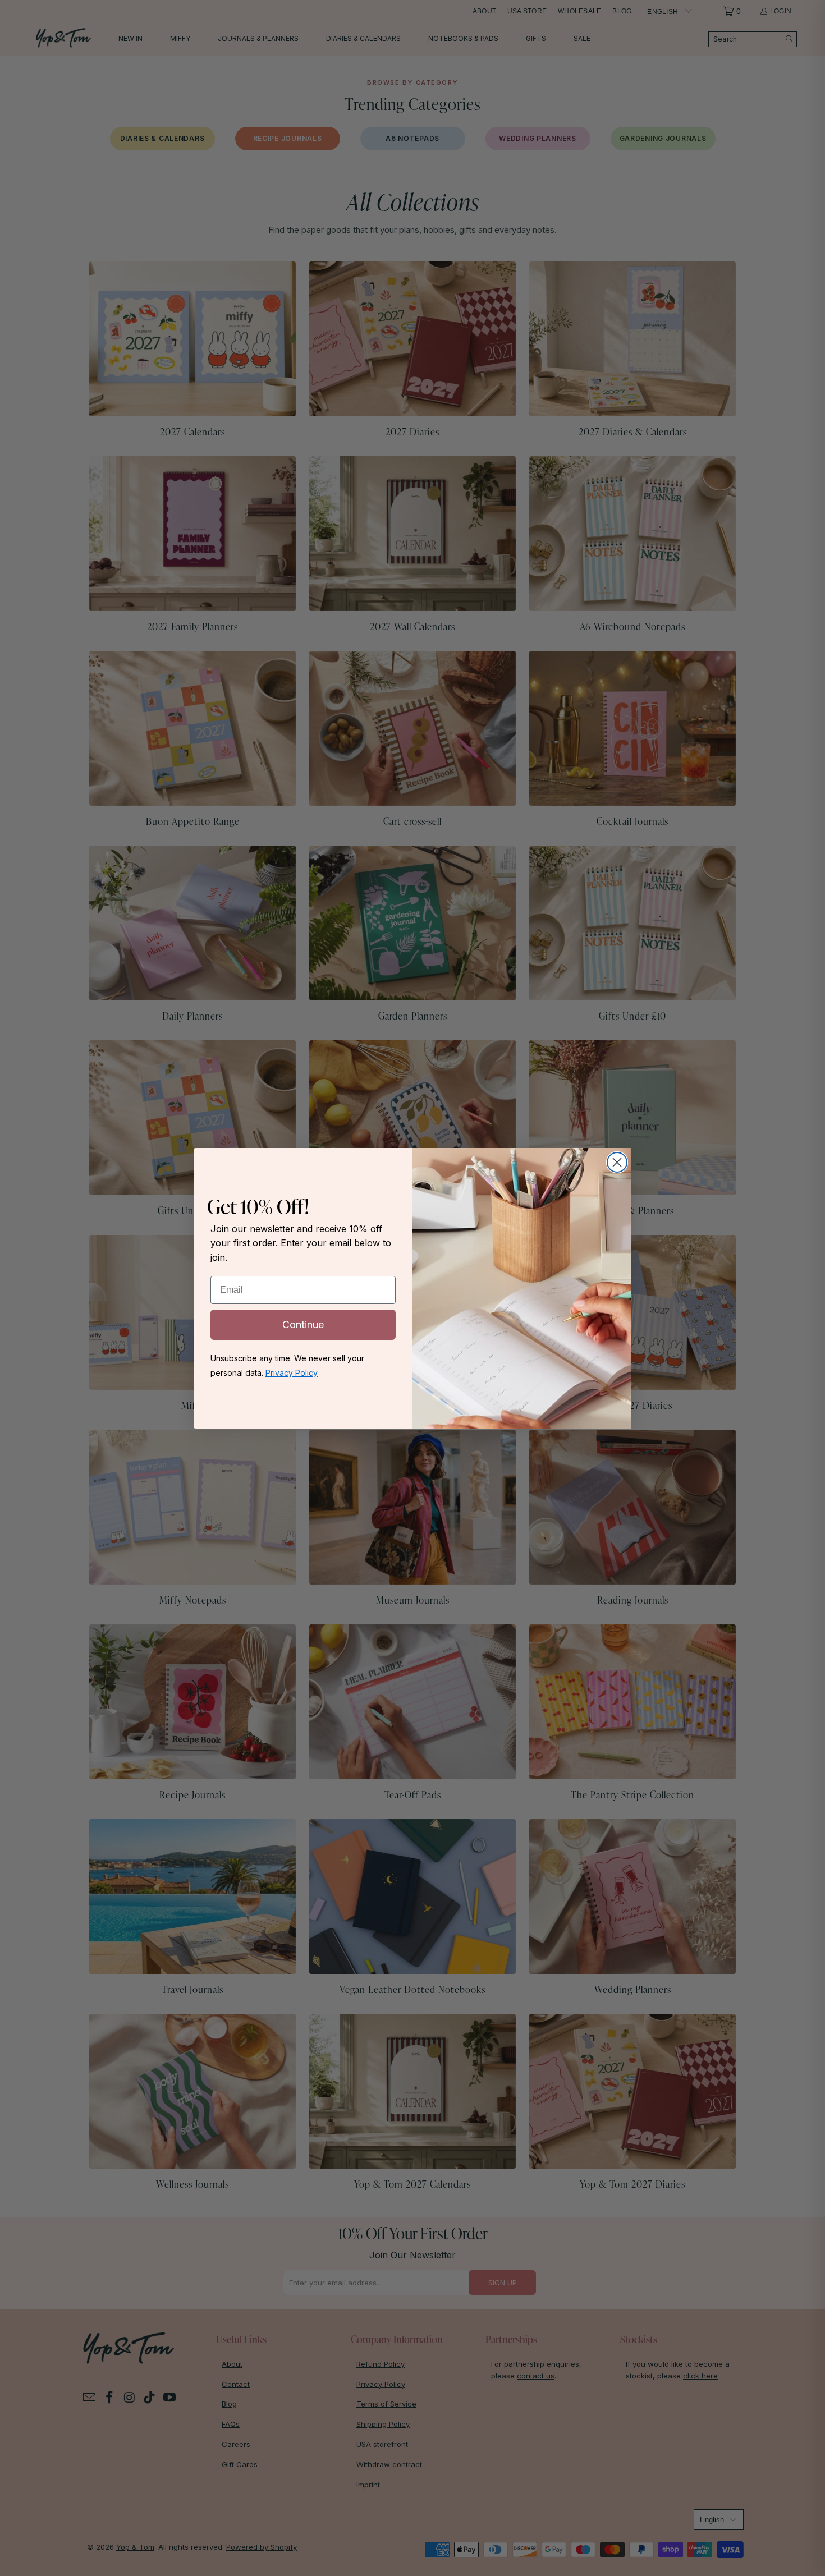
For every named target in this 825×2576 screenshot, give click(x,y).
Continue (303, 1324)
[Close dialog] (617, 1162)
